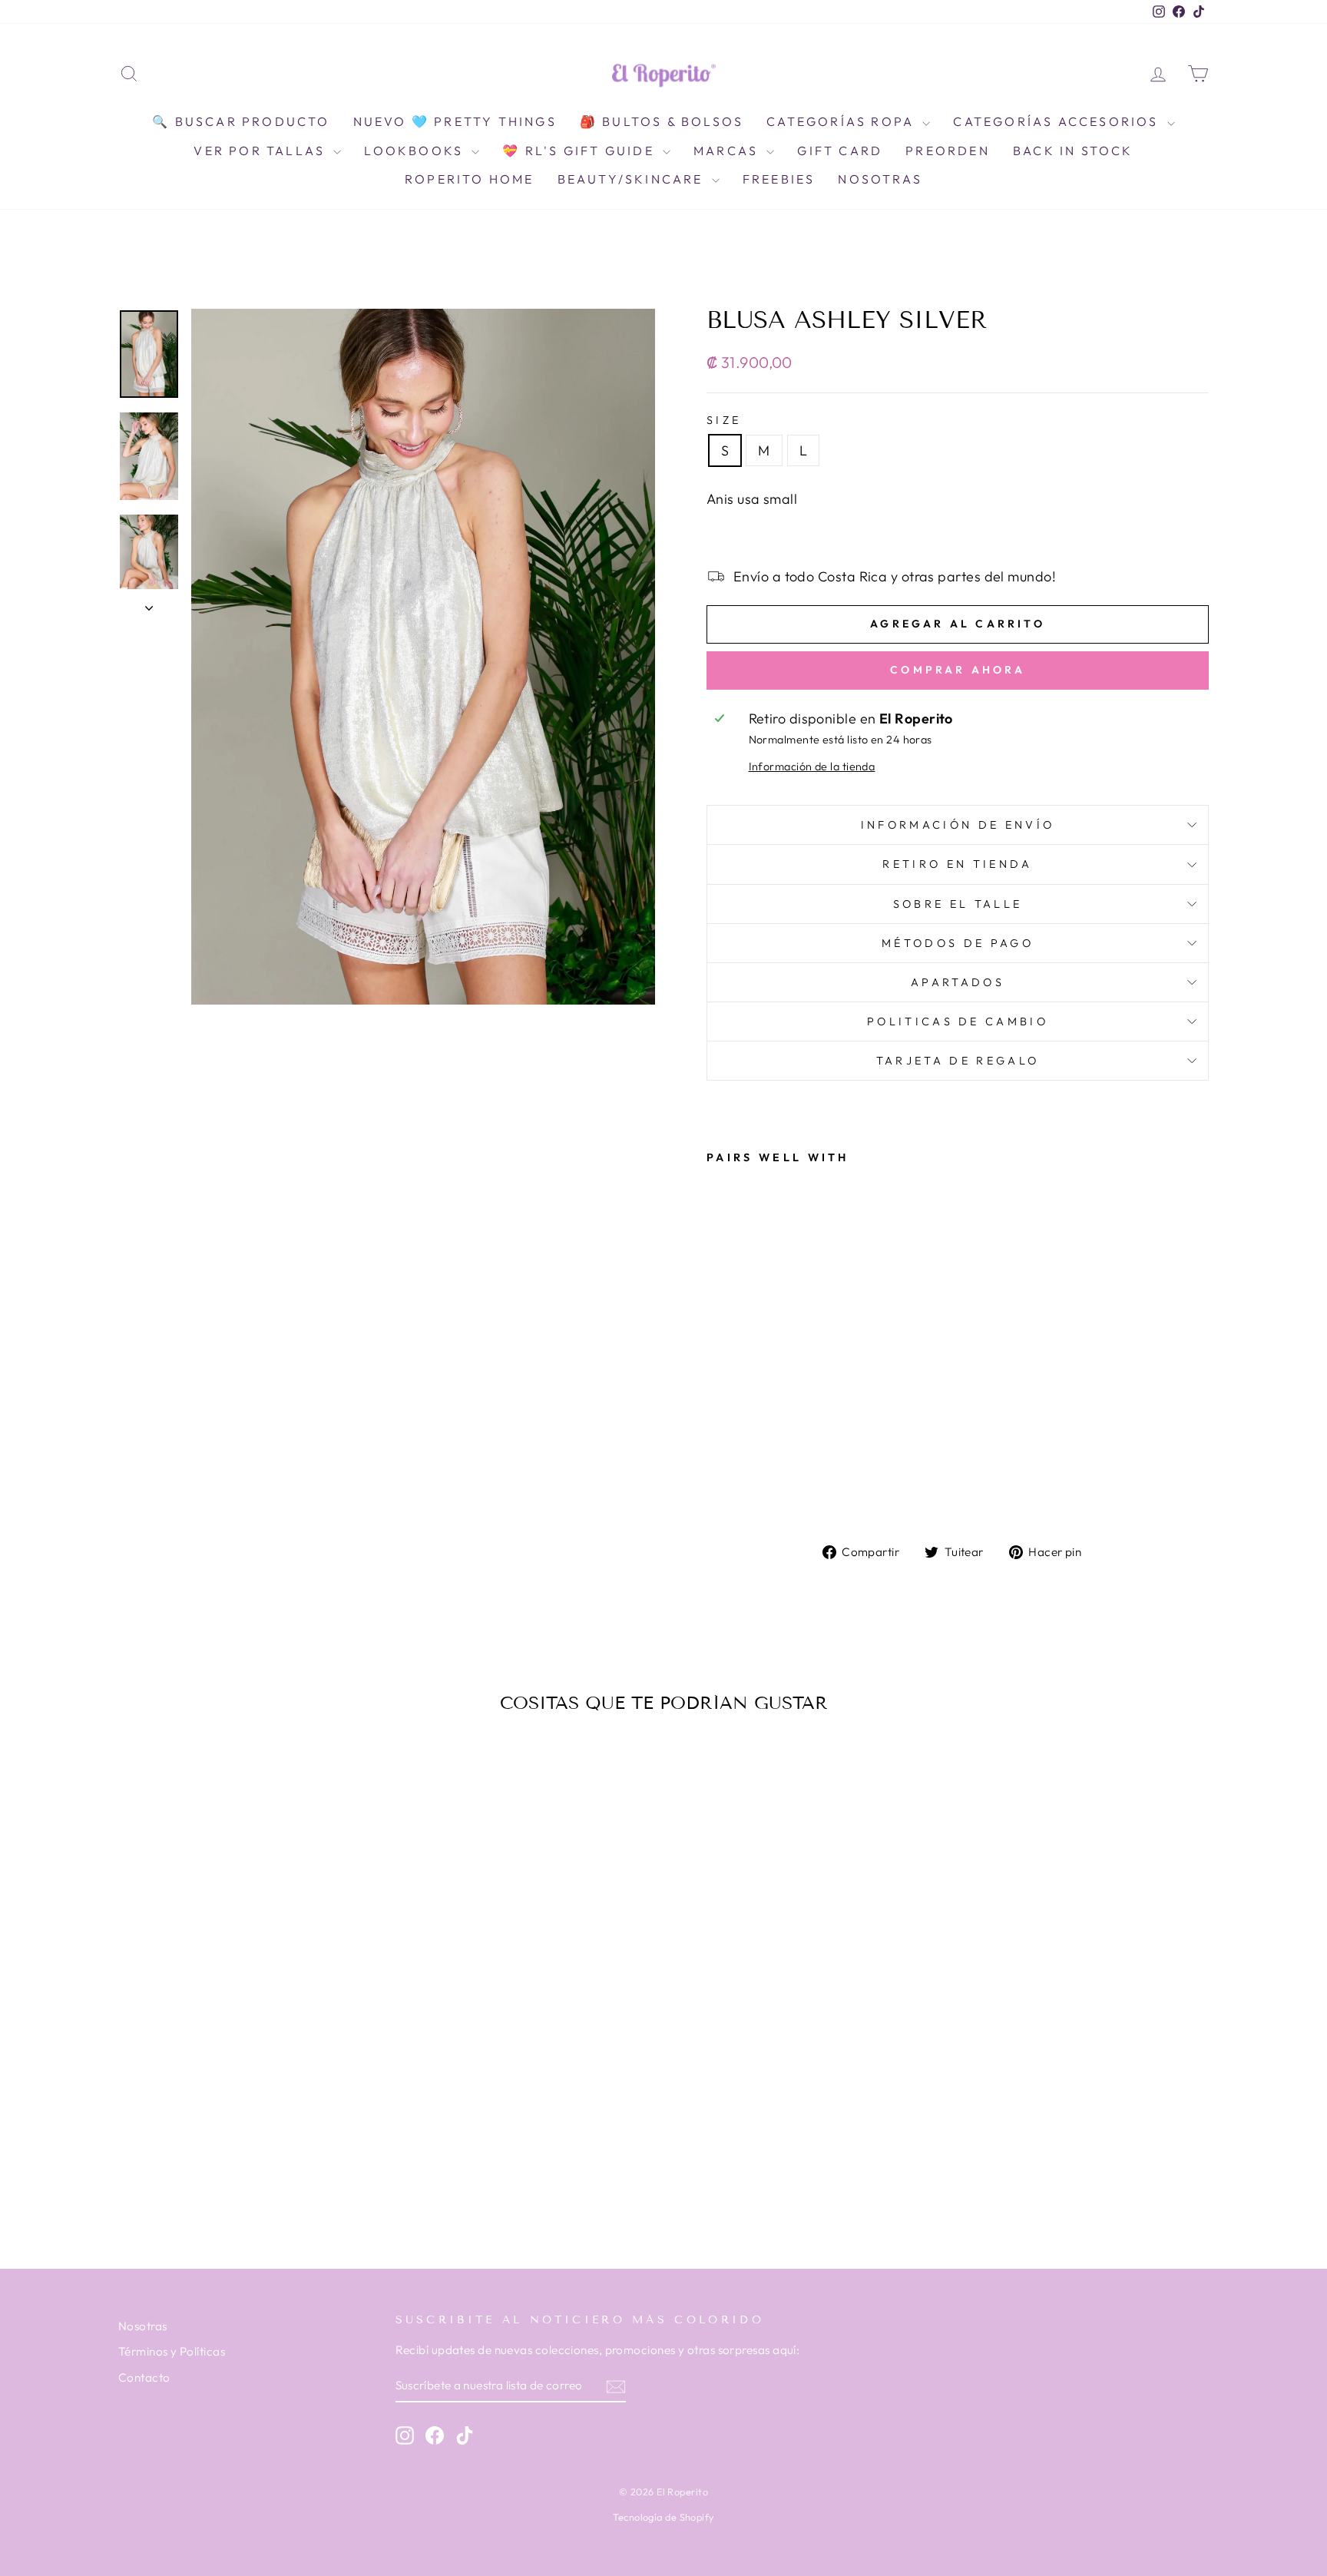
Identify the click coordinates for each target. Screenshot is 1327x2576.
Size (724, 420)
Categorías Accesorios (1058, 121)
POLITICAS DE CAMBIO (958, 1021)
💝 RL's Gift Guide (581, 151)
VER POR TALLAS (261, 151)
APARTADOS (958, 982)
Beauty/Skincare (633, 179)
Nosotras (880, 179)
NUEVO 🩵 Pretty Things (455, 121)
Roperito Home (470, 179)
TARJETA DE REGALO (958, 1061)
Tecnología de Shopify (663, 2517)
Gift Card (840, 151)
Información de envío (958, 825)
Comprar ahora (958, 670)
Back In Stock (1073, 151)
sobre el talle (958, 904)
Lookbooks (416, 151)
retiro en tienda (957, 864)
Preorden (948, 151)
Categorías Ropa (842, 121)
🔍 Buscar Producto (241, 121)
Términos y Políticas (172, 2351)
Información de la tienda (812, 767)
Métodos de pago (958, 943)
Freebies (779, 179)
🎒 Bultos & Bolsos (662, 121)
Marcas (728, 151)
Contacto (144, 2377)
